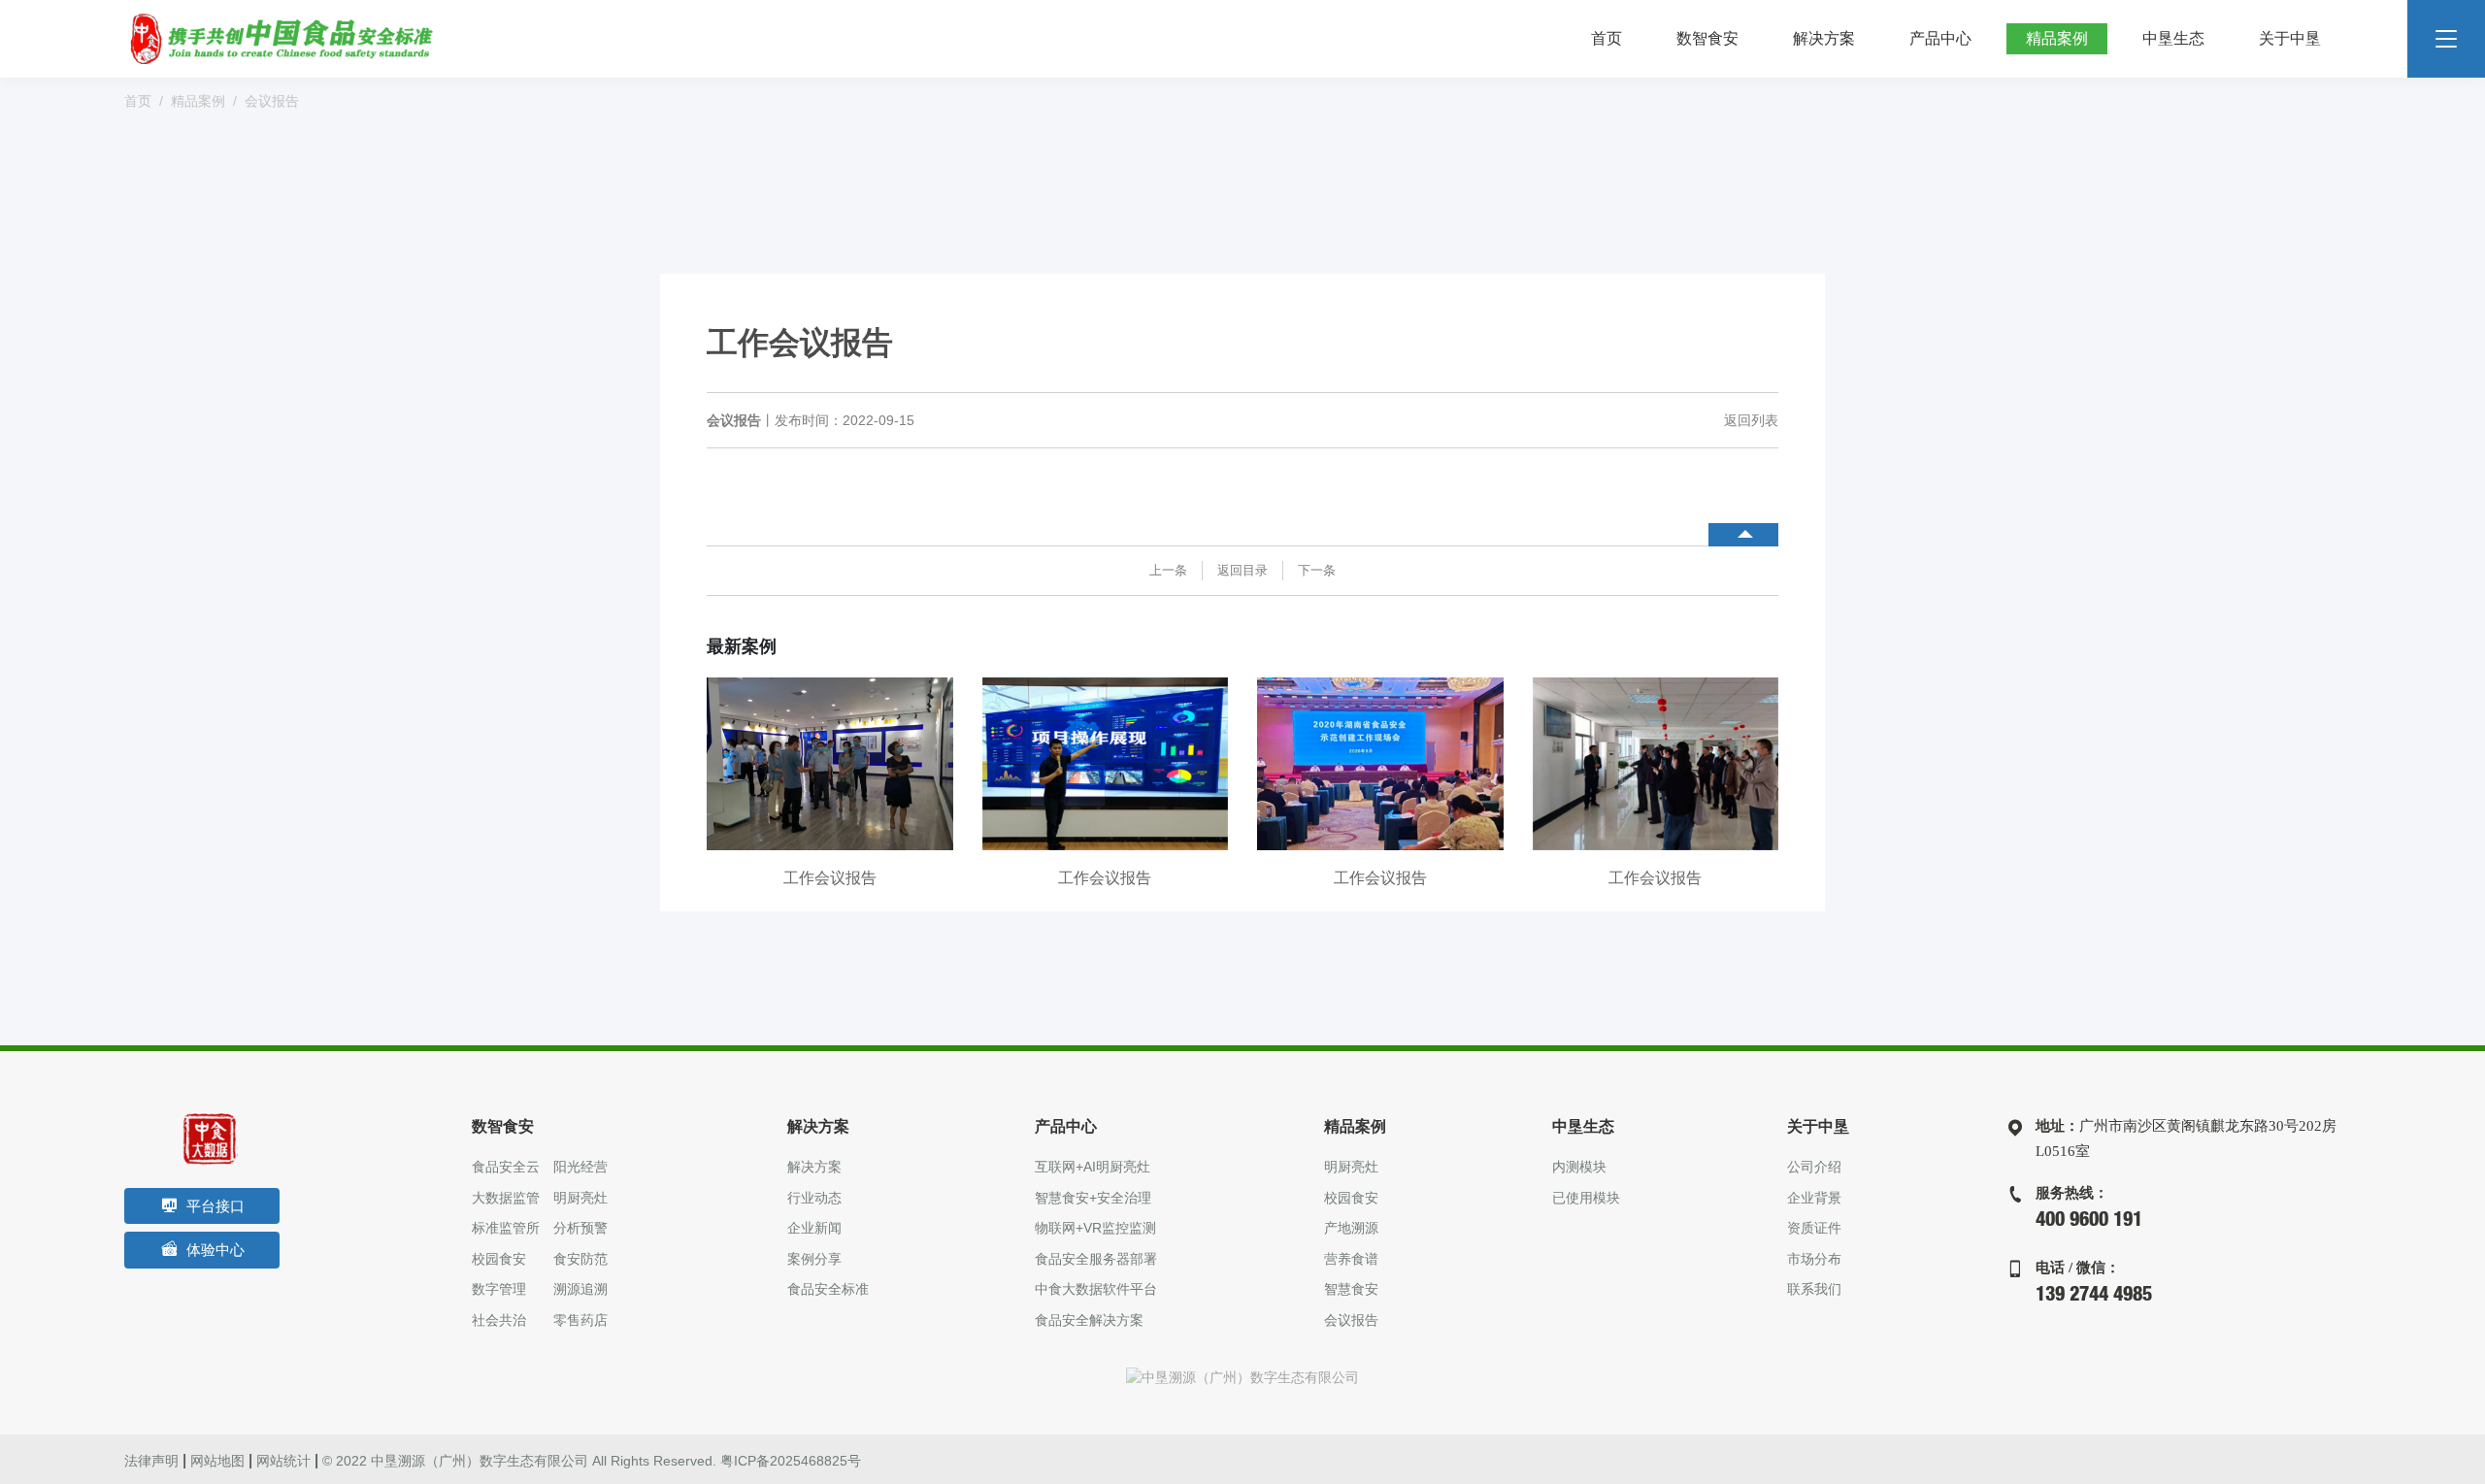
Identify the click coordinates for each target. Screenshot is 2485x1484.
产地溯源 (1351, 1228)
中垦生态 (2173, 38)
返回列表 (1751, 420)
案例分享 (814, 1259)
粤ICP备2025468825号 (791, 1461)
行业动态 (814, 1198)
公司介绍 (1814, 1167)
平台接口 (215, 1206)
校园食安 (499, 1259)
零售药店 (580, 1320)
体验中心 (215, 1250)
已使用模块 (1586, 1198)
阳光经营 (580, 1167)
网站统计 (283, 1461)
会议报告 (272, 102)
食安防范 (580, 1259)
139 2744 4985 (2094, 1297)
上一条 (1168, 570)
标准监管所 (506, 1228)
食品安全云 (506, 1167)
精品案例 (2057, 38)
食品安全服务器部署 (1096, 1259)
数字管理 (499, 1289)
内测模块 (1579, 1167)
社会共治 (499, 1320)
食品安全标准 (828, 1289)
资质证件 (1814, 1228)
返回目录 (1242, 570)
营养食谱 (1351, 1259)
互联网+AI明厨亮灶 (1093, 1167)
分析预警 (580, 1228)
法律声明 (151, 1461)
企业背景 (1814, 1198)
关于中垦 (2290, 38)
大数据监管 (506, 1198)
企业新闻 (814, 1228)
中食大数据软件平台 (1096, 1289)
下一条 (1317, 570)
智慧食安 (1351, 1289)
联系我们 (1814, 1289)
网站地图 (217, 1461)
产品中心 (1940, 38)
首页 (1607, 38)
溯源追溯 (580, 1289)
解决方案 (1824, 38)
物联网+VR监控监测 (1095, 1228)
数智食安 (1707, 38)
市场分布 (1814, 1259)
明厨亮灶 (580, 1198)
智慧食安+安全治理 (1093, 1198)
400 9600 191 (2089, 1222)
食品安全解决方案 (1089, 1320)
